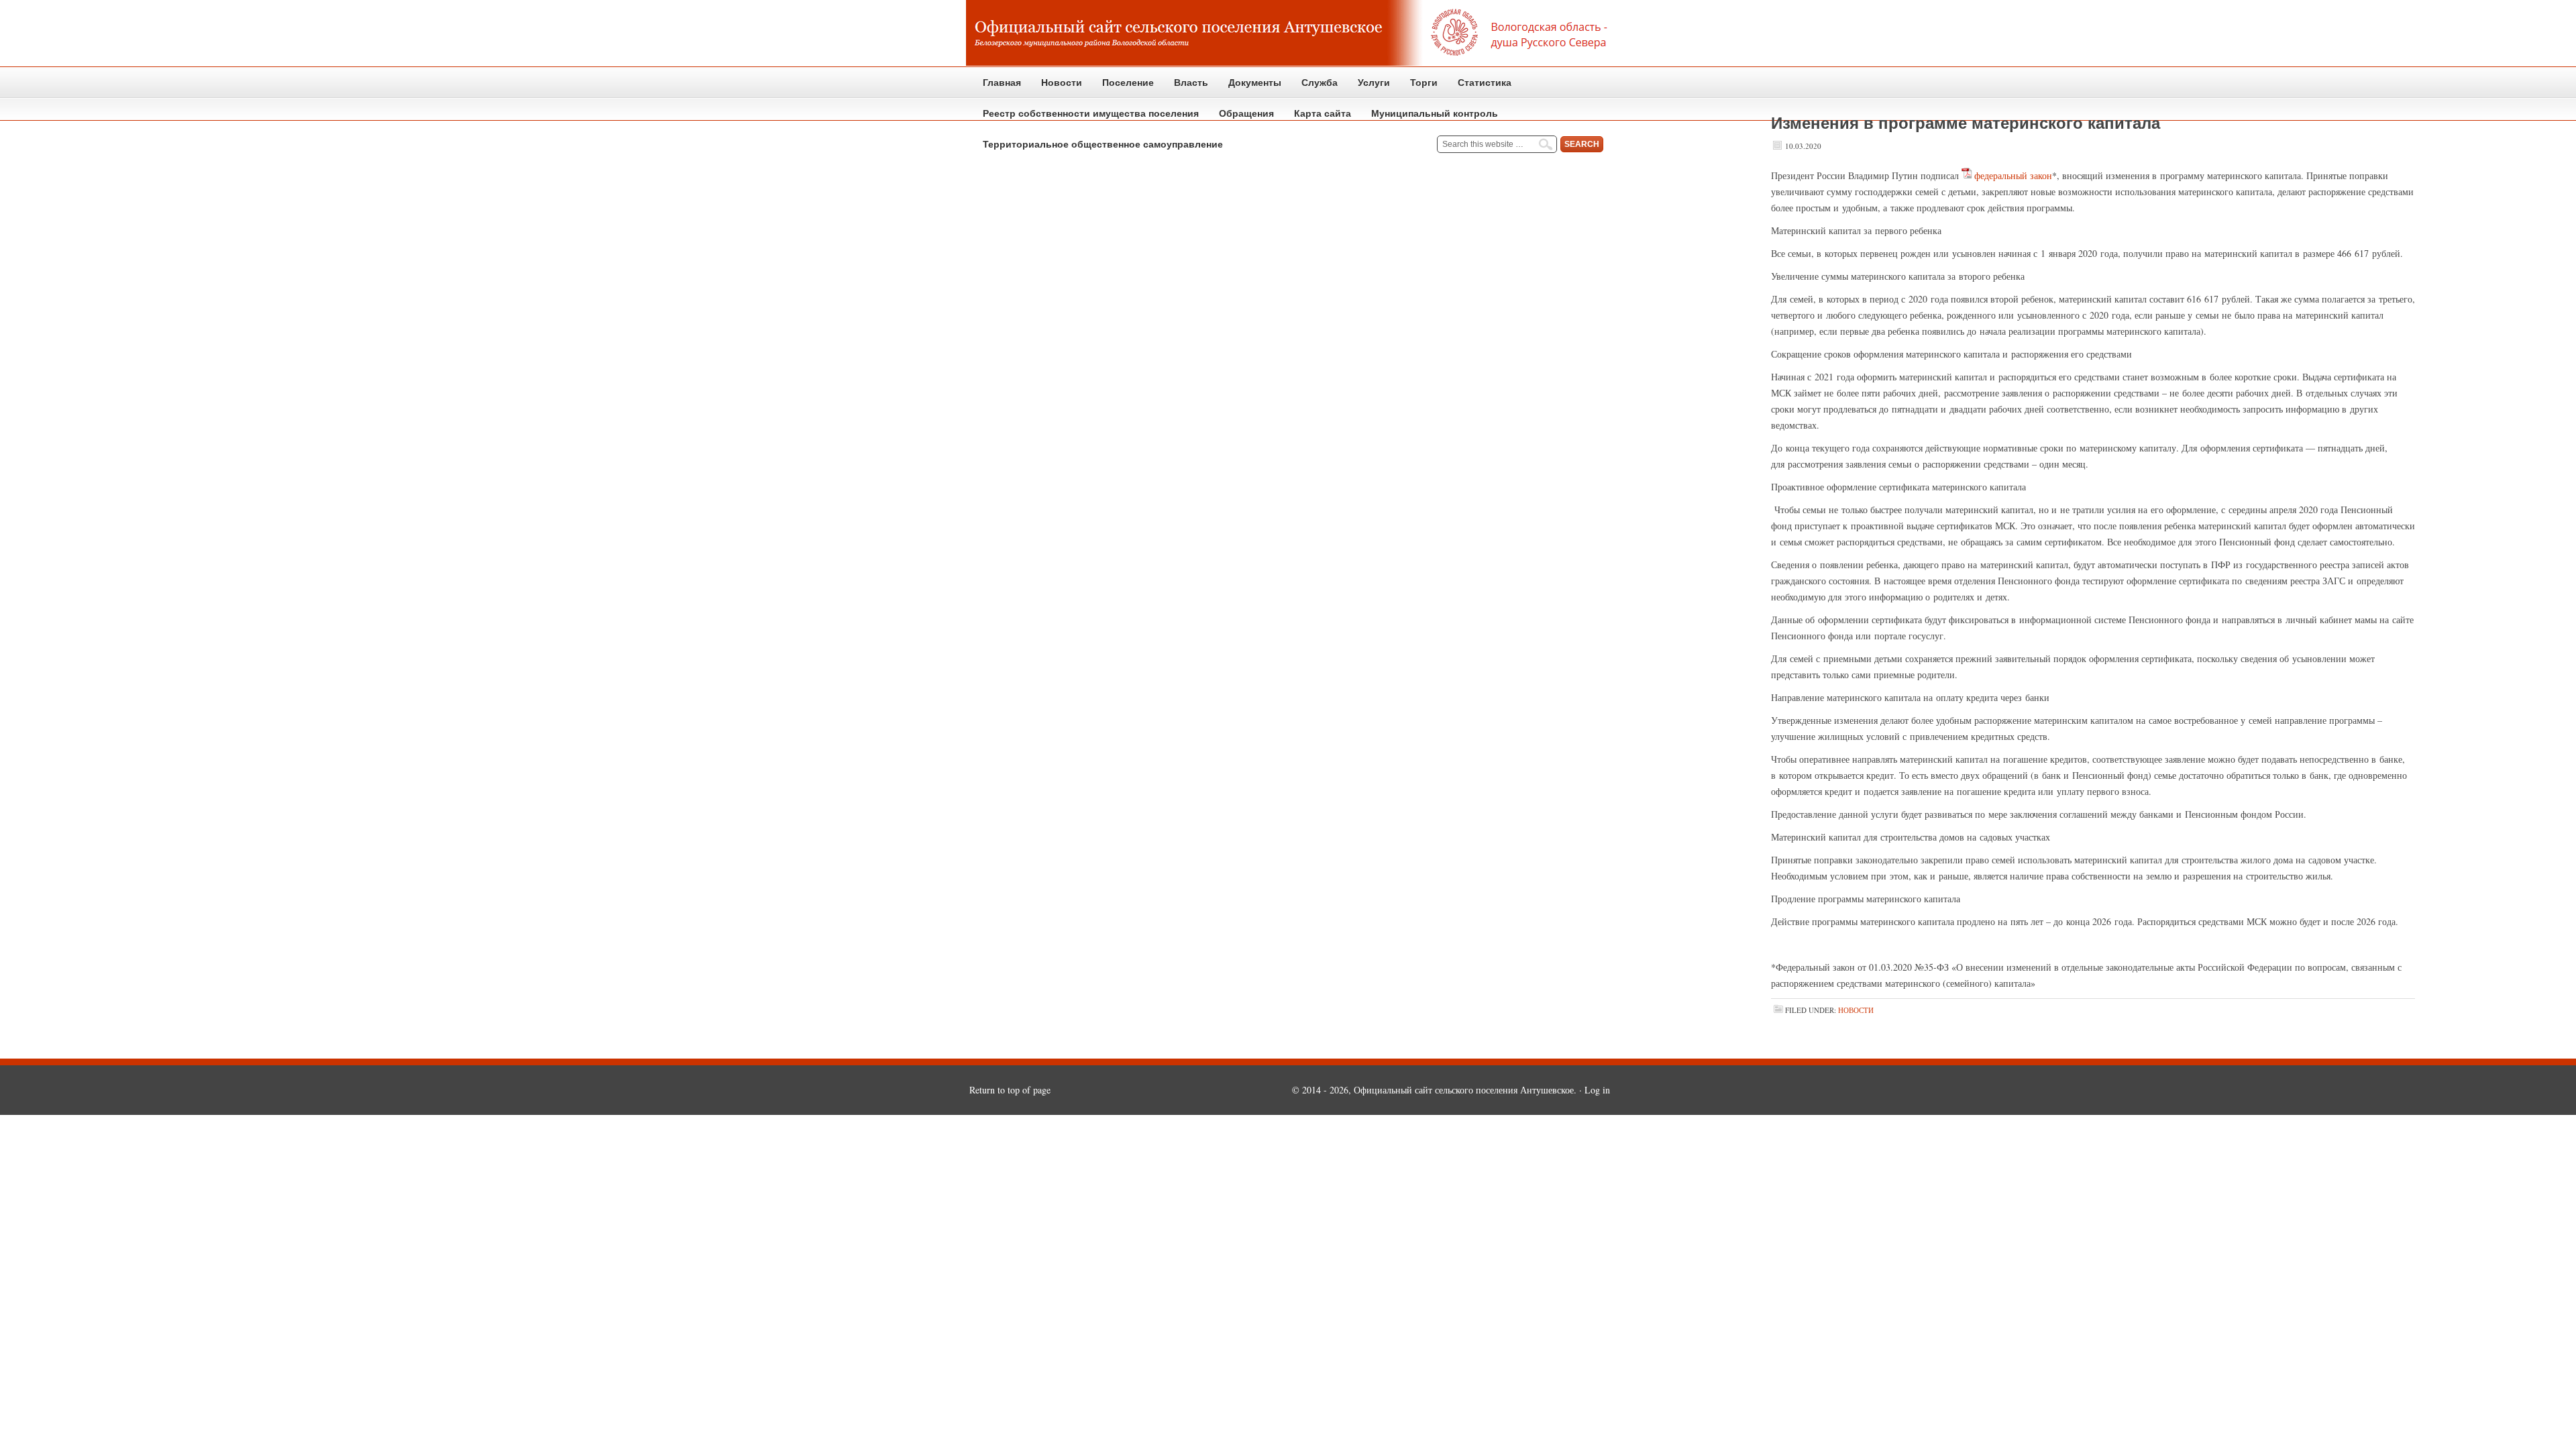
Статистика (1480, 88)
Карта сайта (1323, 113)
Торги (1419, 88)
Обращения (1241, 118)
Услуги (1374, 83)
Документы (1250, 88)
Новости (1062, 83)
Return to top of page (1010, 1090)
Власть (1186, 88)
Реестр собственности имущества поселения (1091, 113)
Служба (1314, 88)
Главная (1002, 83)
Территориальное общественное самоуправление (1103, 144)
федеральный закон (2013, 175)
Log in (1597, 1090)
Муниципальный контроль (1430, 118)
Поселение (1123, 88)
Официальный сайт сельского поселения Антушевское (1288, 34)
